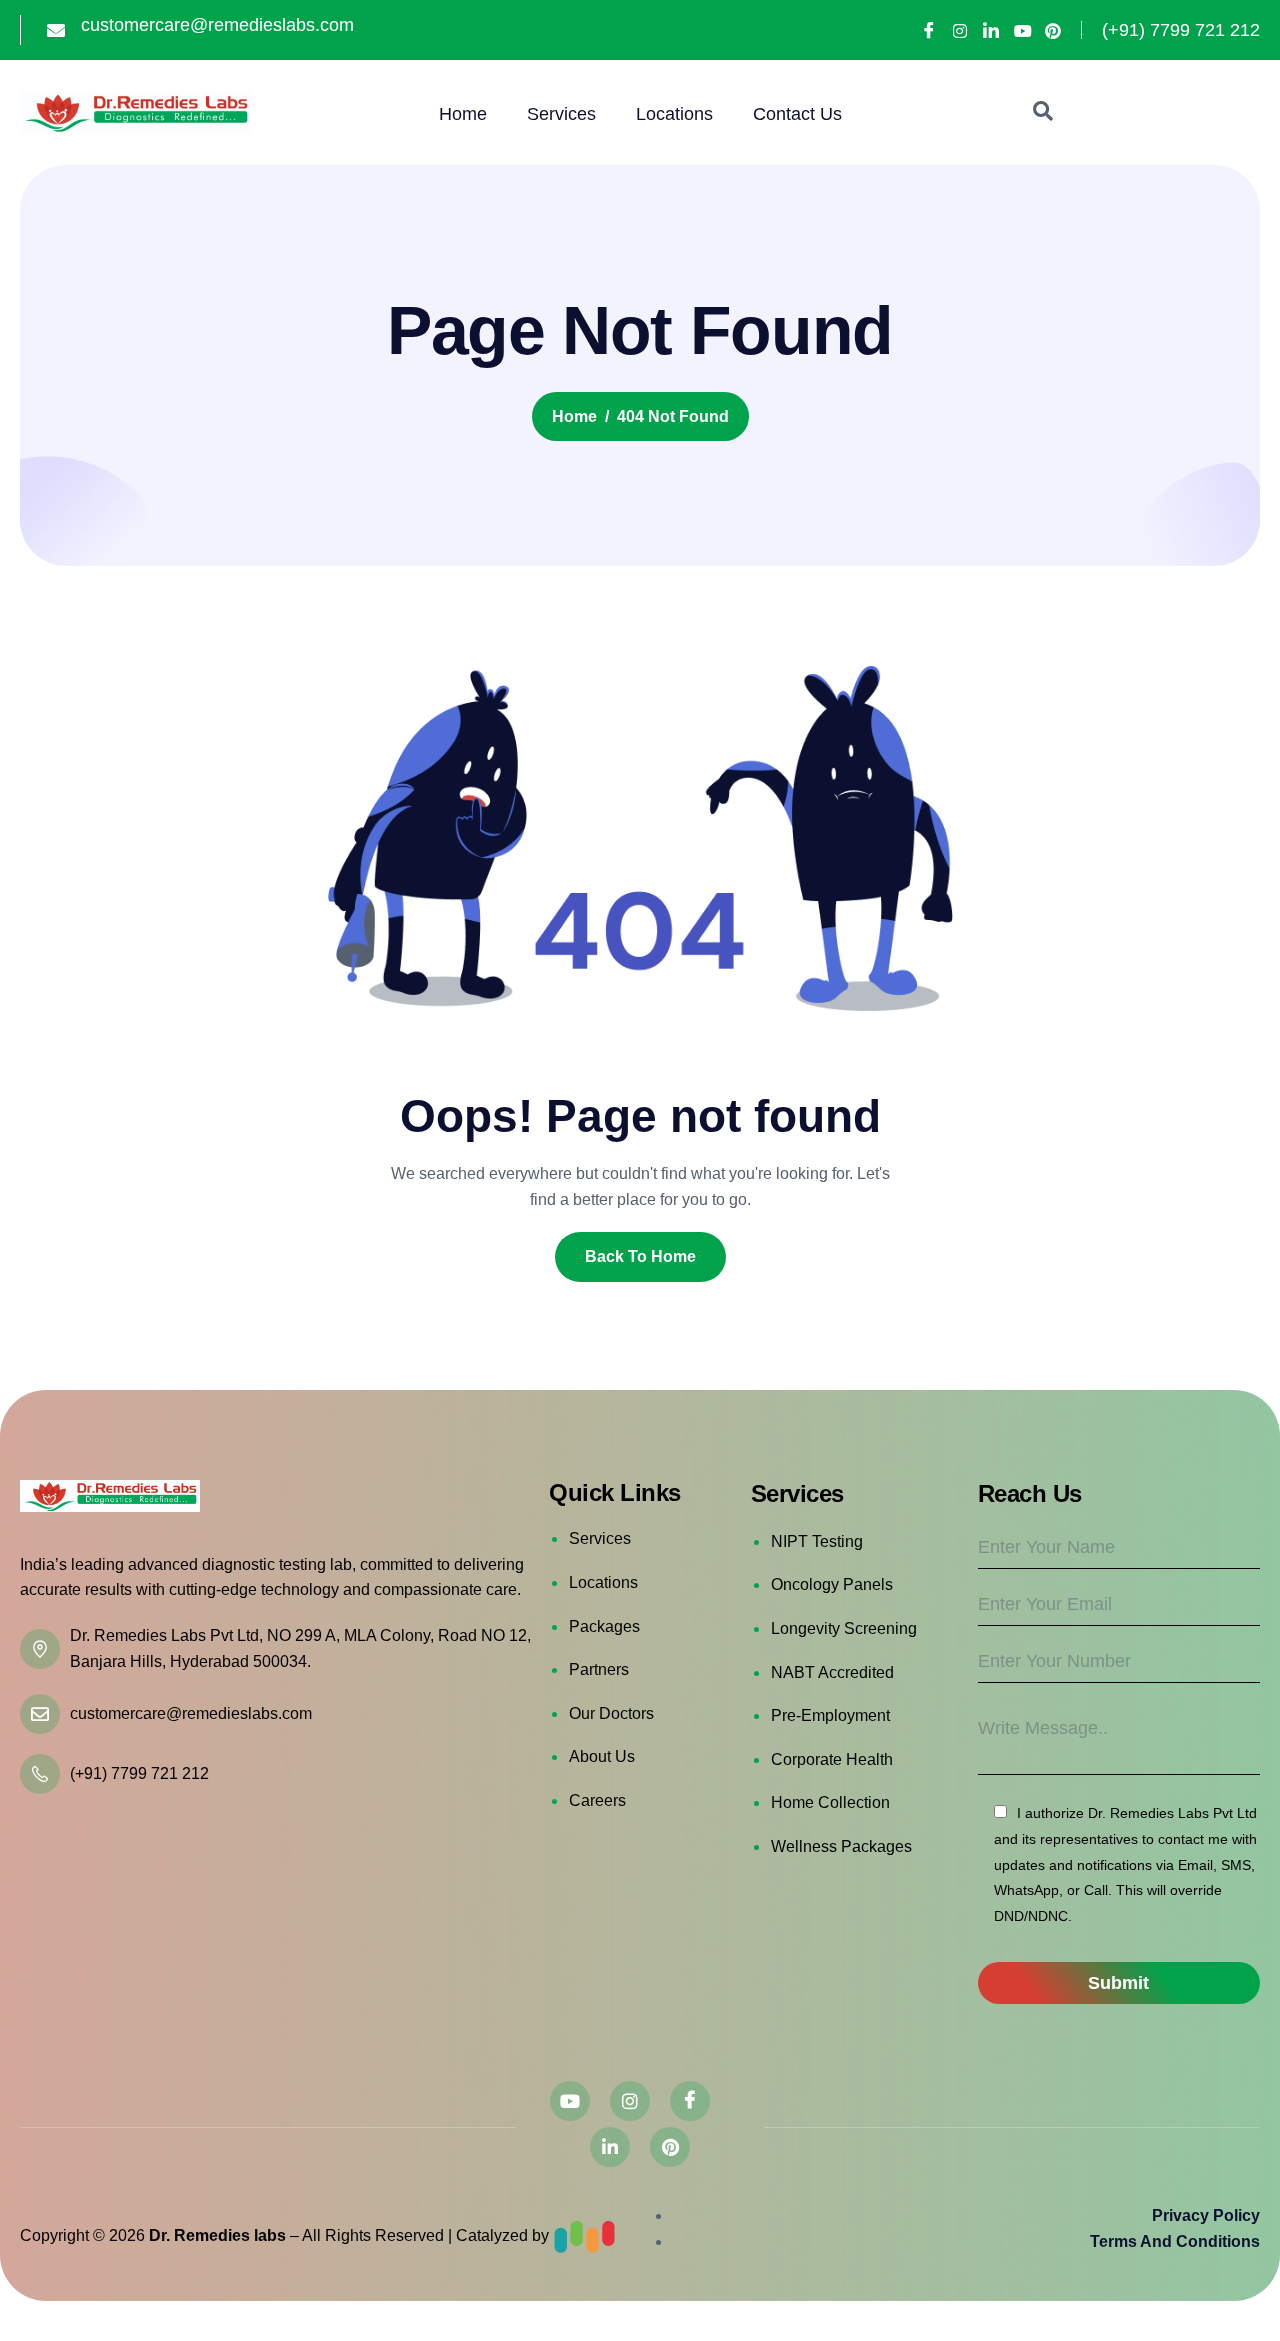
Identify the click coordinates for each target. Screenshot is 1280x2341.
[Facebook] (929, 30)
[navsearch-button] (1043, 113)
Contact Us (797, 114)
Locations (674, 114)
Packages (604, 1626)
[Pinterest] (1053, 31)
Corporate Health (832, 1759)
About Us (602, 1756)
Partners (599, 1669)
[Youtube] (1022, 31)
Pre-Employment (830, 1715)
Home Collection (830, 1802)
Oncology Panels (832, 1584)
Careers (597, 1800)
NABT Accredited (832, 1672)
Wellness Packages (841, 1846)
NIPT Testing (817, 1541)
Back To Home (640, 1256)
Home (463, 114)
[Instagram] (960, 31)
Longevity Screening (844, 1628)
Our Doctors (611, 1713)
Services (561, 114)
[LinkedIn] (991, 30)
